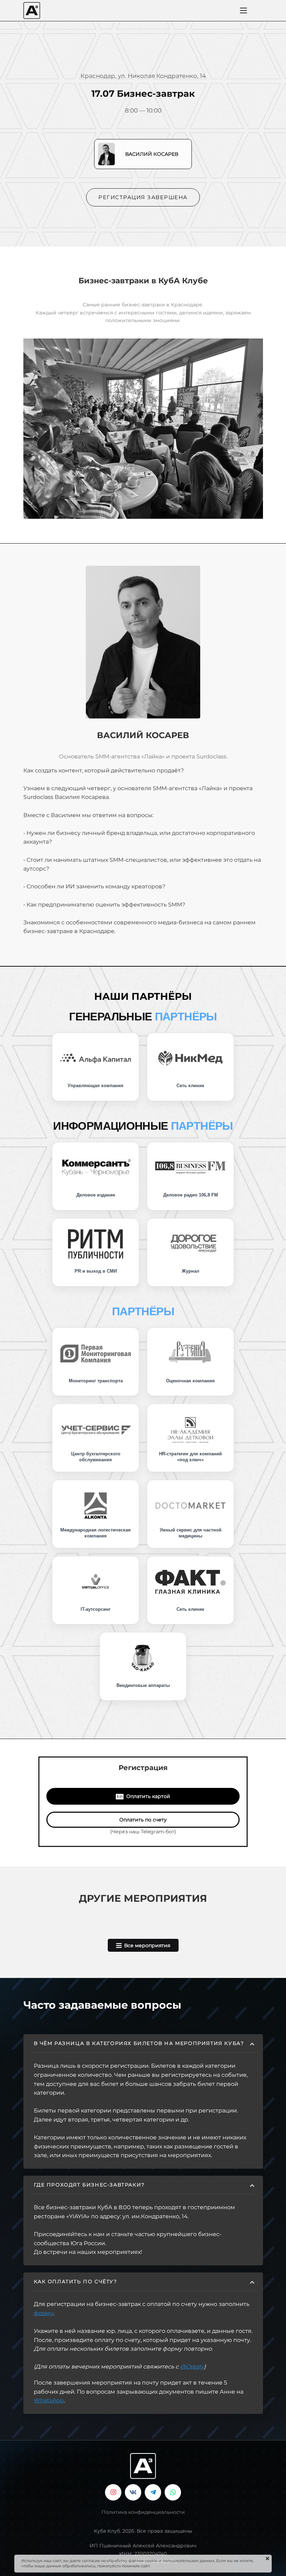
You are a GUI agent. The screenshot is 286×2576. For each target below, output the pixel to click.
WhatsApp (49, 2400)
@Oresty (192, 2367)
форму (44, 2313)
